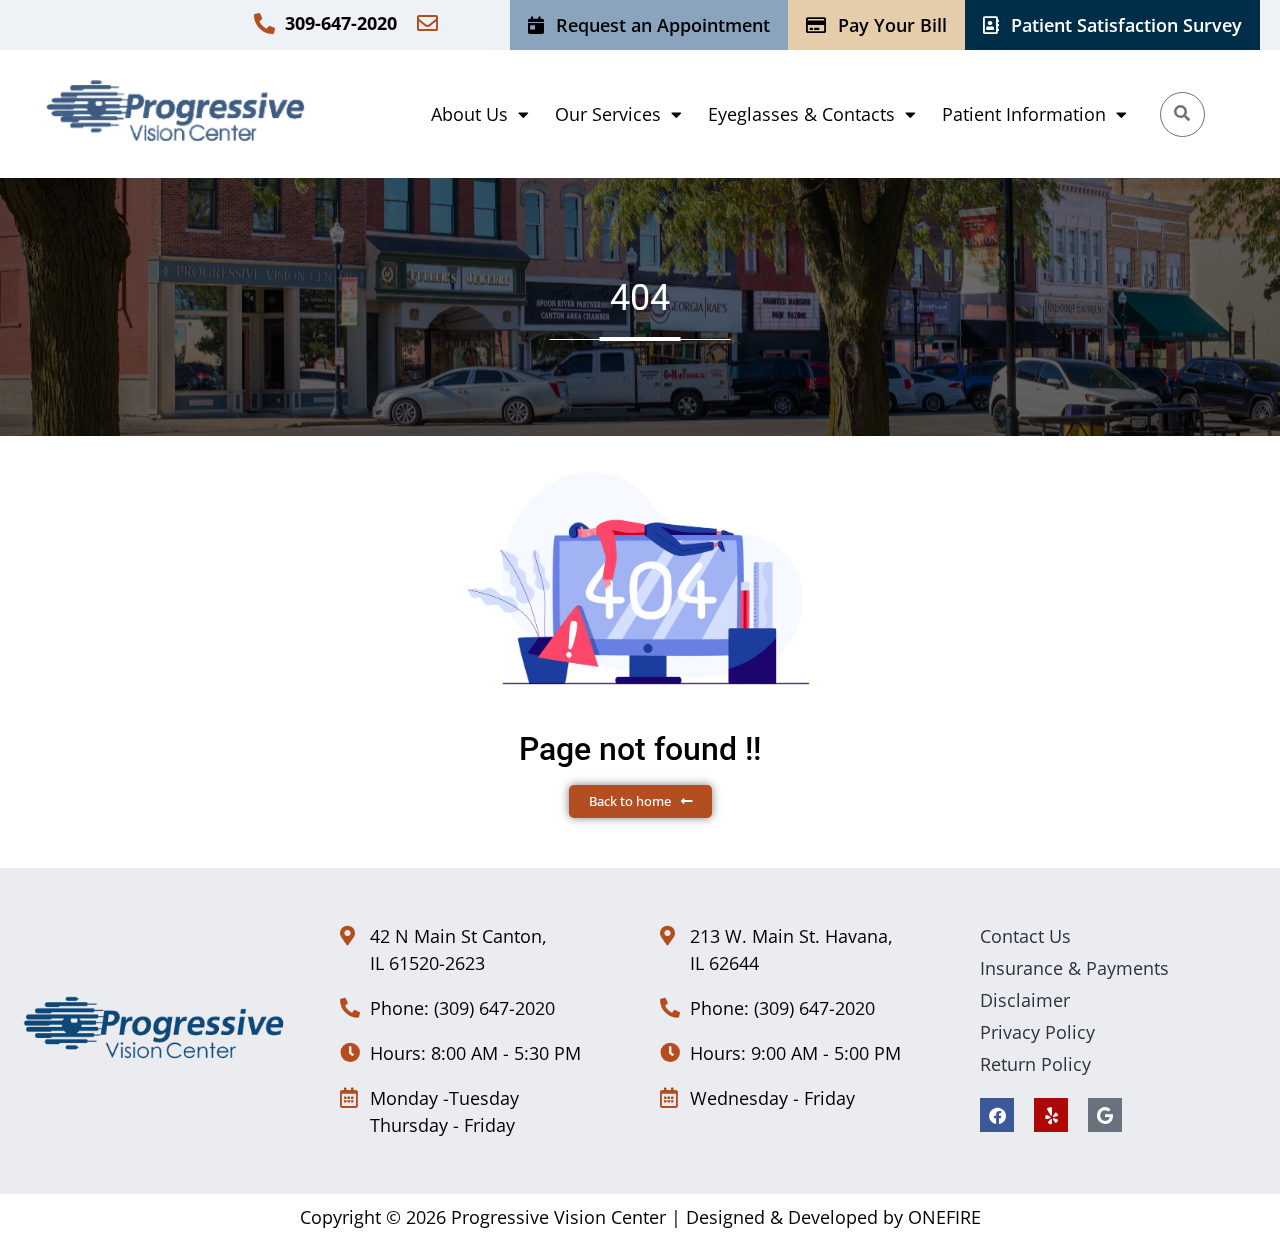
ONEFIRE (944, 1217)
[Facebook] (997, 1115)
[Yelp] (1051, 1115)
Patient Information (1024, 114)
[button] (480, 114)
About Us (469, 114)
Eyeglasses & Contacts (801, 114)
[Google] (1105, 1115)
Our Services (608, 114)
